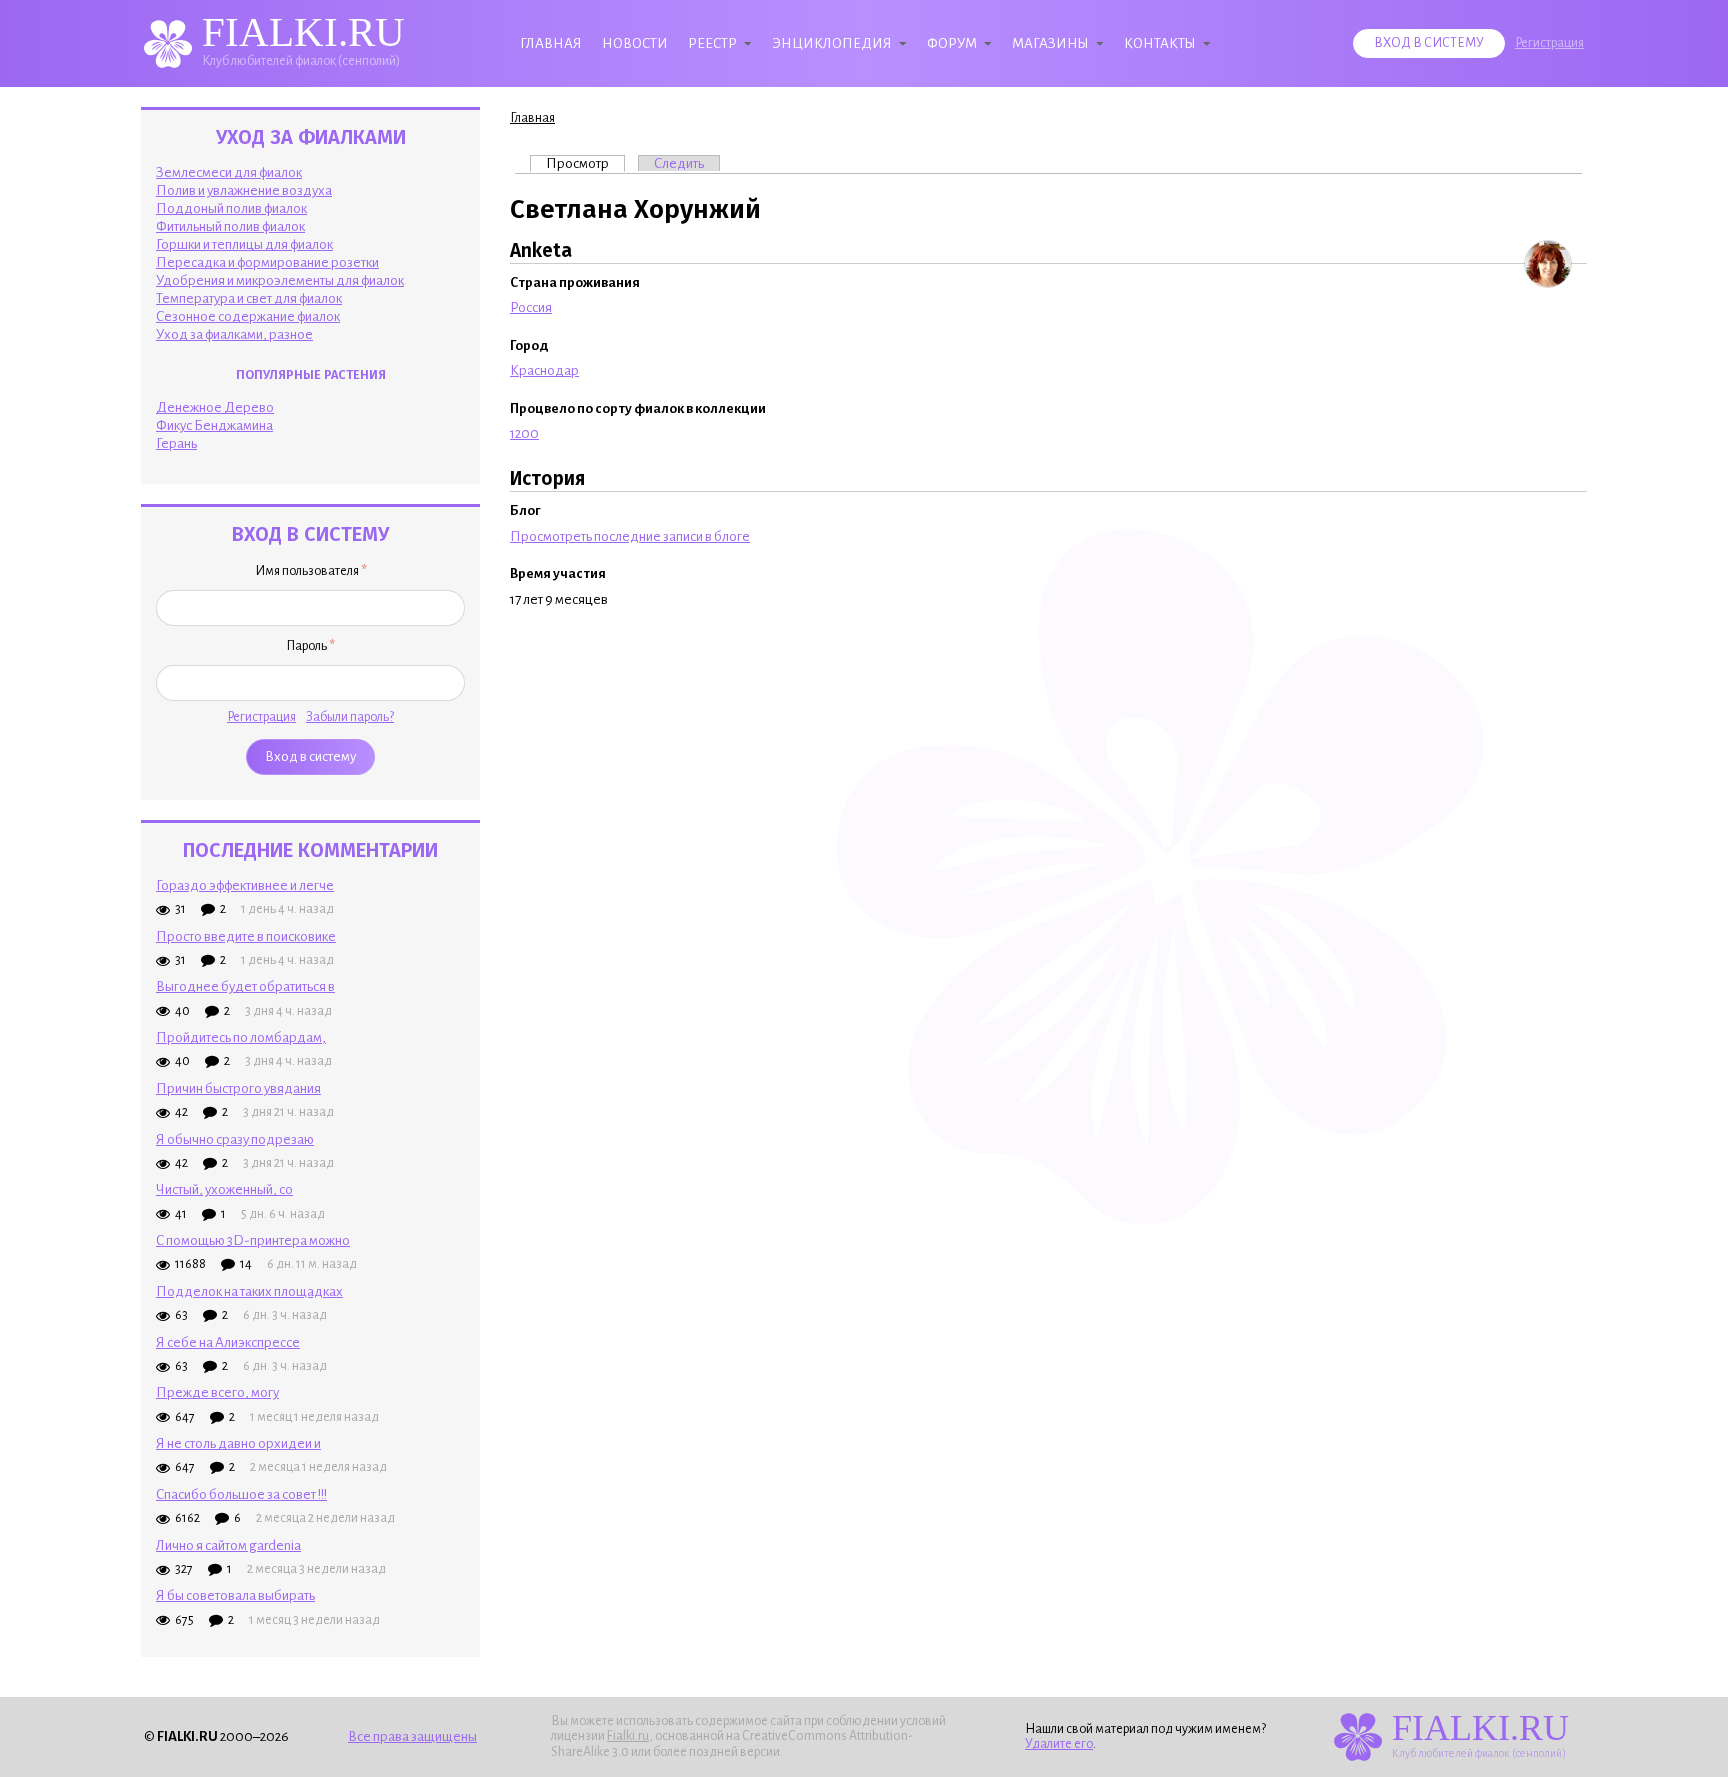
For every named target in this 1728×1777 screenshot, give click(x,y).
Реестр (712, 43)
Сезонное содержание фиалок (248, 316)
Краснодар (544, 370)
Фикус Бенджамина (214, 425)
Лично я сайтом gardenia (228, 1545)
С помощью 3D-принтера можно (253, 1240)
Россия (531, 307)
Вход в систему (1429, 43)
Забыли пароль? (350, 717)
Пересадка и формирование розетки (267, 262)
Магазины (1050, 43)
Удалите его (1059, 1744)
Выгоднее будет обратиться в (245, 986)
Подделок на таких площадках (249, 1291)
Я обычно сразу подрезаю (235, 1139)
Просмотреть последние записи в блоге (630, 536)
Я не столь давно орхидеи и (238, 1443)
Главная (551, 43)
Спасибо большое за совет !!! (241, 1494)
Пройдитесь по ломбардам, (241, 1037)
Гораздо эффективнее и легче (245, 885)
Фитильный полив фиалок (230, 226)
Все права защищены (412, 1736)
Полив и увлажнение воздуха (244, 190)
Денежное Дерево (215, 407)
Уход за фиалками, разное (234, 334)
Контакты (1160, 43)
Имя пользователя (311, 571)
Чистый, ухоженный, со (224, 1189)
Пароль (310, 646)
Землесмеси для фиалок (229, 172)
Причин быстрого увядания (238, 1088)
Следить (679, 163)
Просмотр (585, 163)
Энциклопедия (832, 43)
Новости (635, 43)
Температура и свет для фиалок (249, 298)
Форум (952, 43)
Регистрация (1549, 43)
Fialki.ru (628, 1736)
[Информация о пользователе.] (1548, 264)
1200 (524, 433)
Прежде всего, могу (217, 1392)
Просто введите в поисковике (246, 936)
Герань (176, 443)
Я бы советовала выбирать (235, 1595)
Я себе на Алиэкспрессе (228, 1342)
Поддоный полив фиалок (231, 208)
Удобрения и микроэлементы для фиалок (280, 280)
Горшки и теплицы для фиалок (244, 244)
